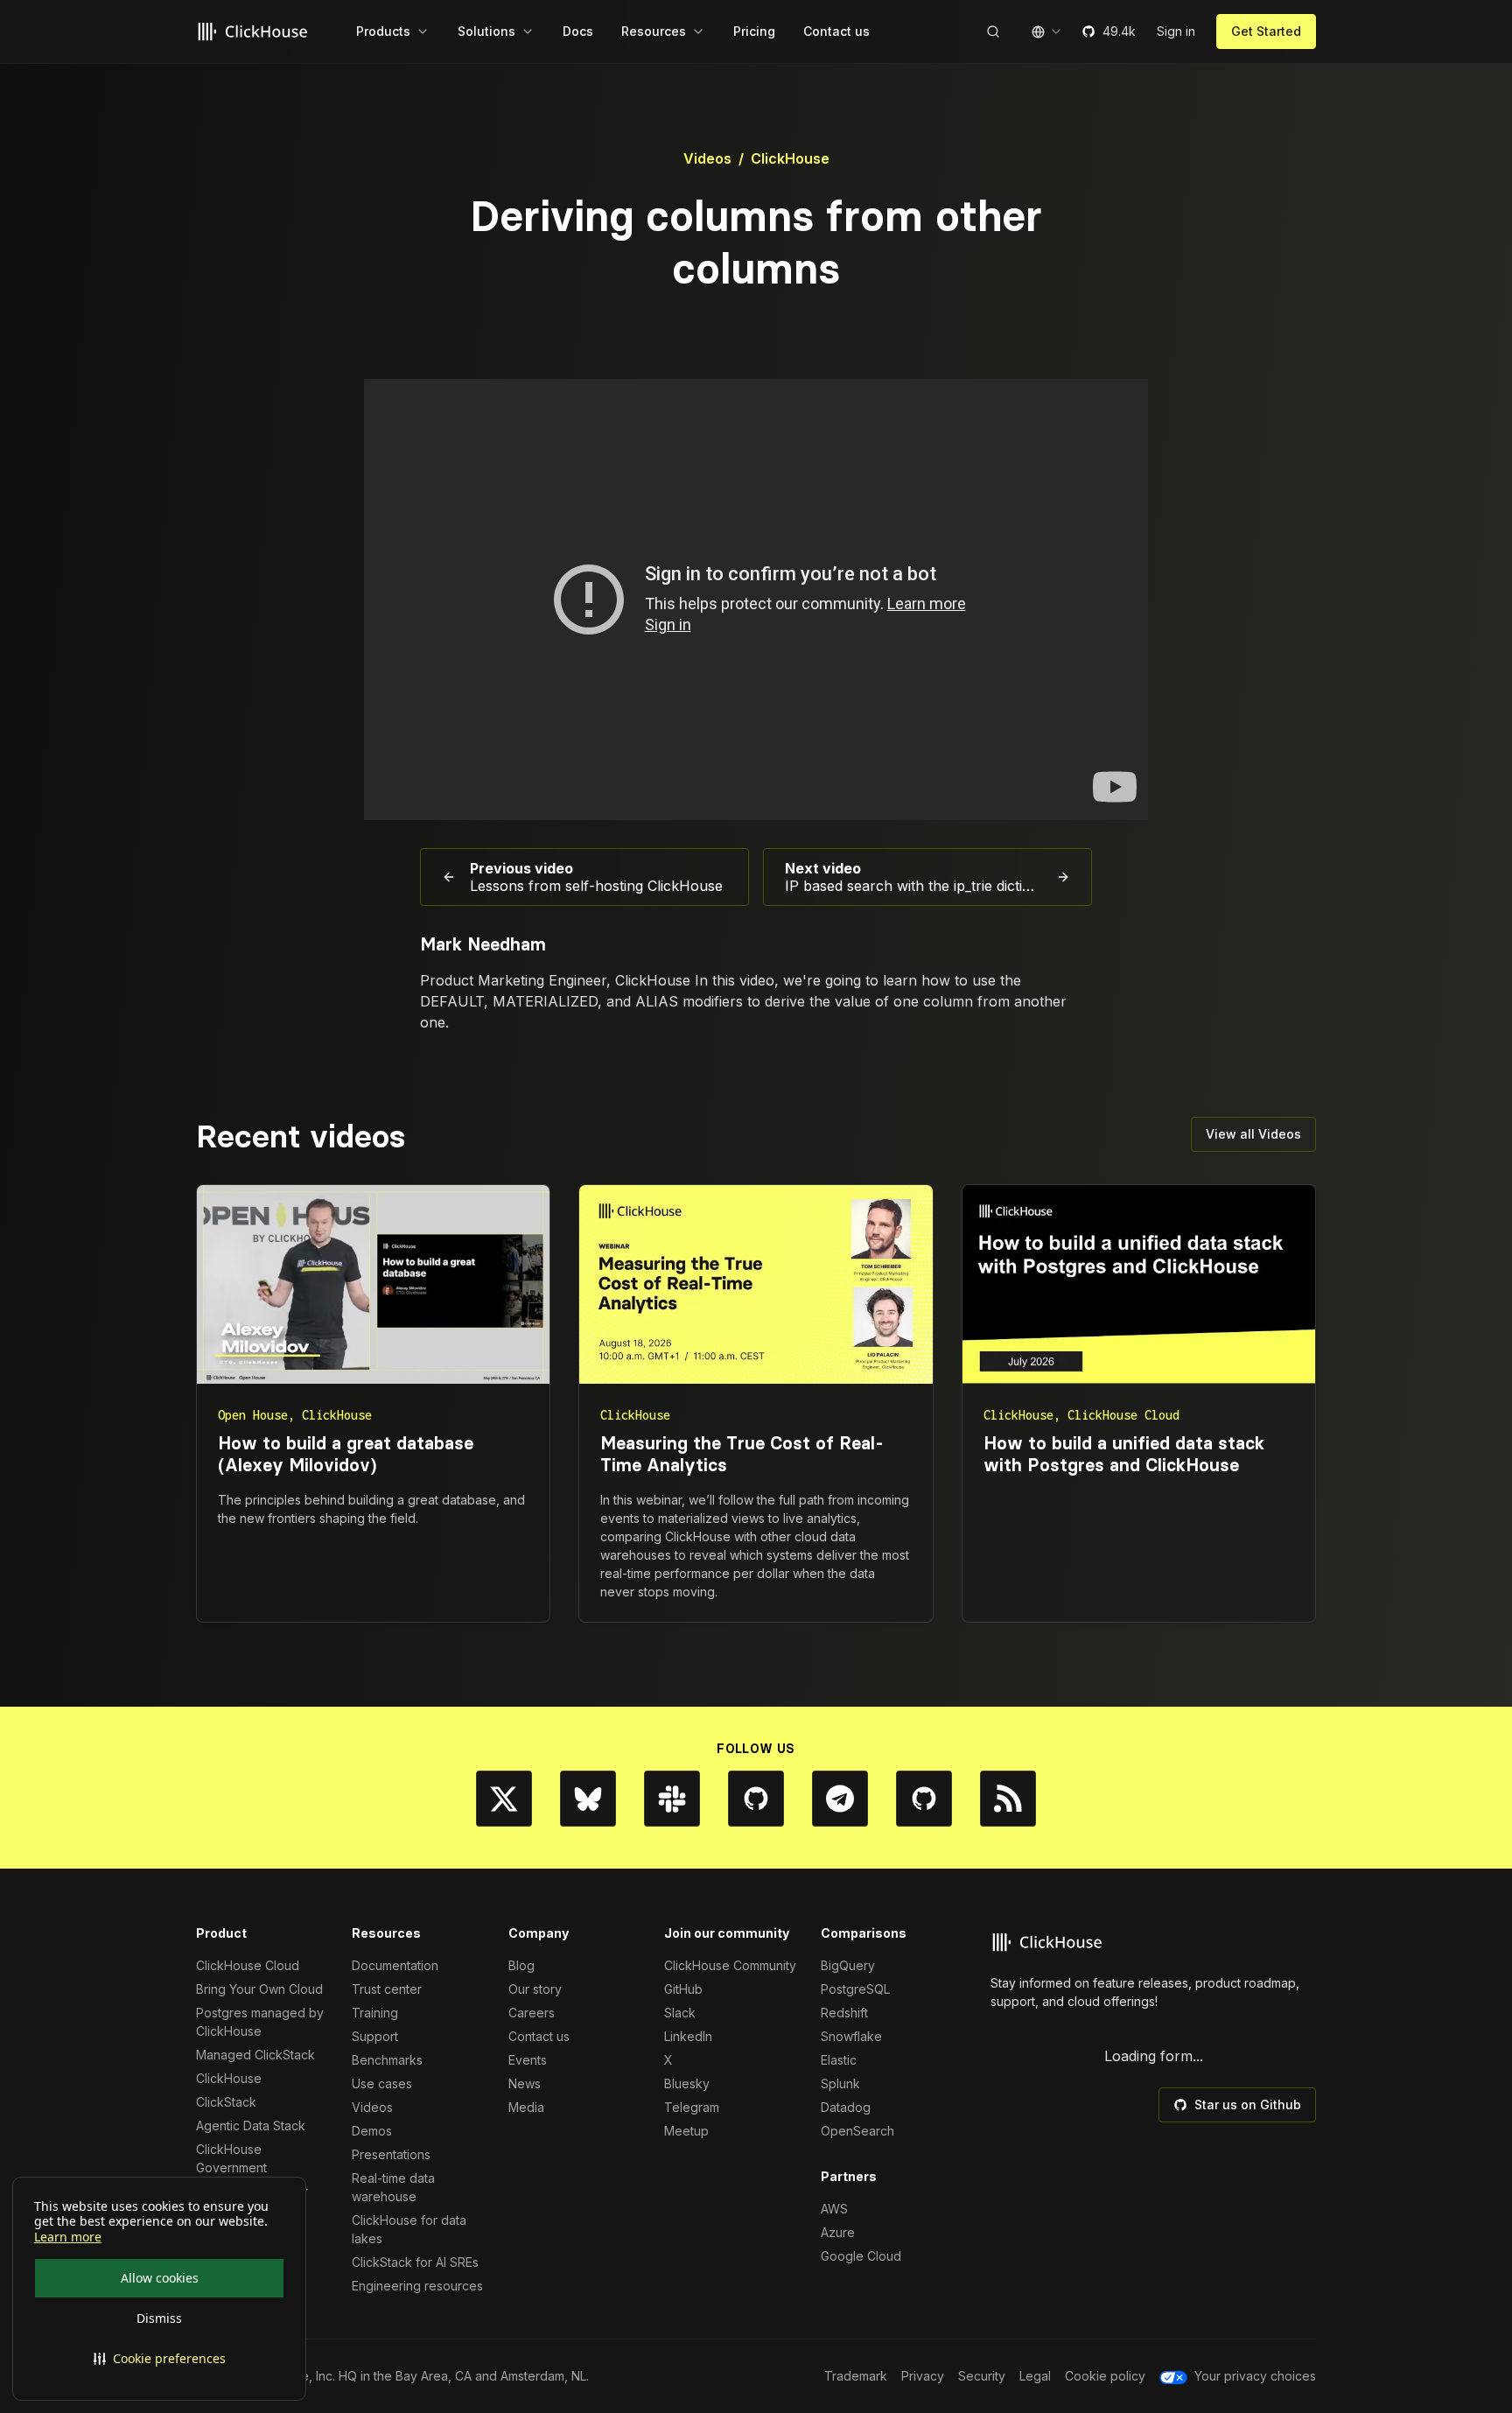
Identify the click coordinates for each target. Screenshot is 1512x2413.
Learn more (68, 2237)
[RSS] (1008, 1799)
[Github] (756, 1799)
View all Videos (1253, 1134)
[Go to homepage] (255, 32)
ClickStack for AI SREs (415, 2262)
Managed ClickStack (255, 2055)
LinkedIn (688, 2036)
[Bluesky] (588, 1799)
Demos (372, 2131)
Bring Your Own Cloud (259, 1989)
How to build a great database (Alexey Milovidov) (346, 1454)
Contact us (539, 2036)
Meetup (686, 2131)
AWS (834, 2209)
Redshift (844, 2013)
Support (375, 2036)
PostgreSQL (855, 1989)
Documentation (395, 1965)
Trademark (856, 2376)
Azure (838, 2232)
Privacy (923, 2376)
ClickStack (226, 2102)
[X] (504, 1799)
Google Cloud (861, 2256)
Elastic (839, 2060)
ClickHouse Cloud (248, 1965)
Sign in (1176, 31)
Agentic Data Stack (251, 2125)
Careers (532, 2013)
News (525, 2083)
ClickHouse (790, 158)
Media (526, 2107)
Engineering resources (417, 2286)
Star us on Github (1248, 2104)
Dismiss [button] (159, 2318)
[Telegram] (840, 1799)
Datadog (846, 2107)
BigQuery (848, 1965)
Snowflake (851, 2036)
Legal (1035, 2376)
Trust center (387, 1989)
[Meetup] (924, 1799)
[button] (159, 2359)
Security (982, 2376)
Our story (535, 1989)
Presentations (391, 2154)
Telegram (692, 2107)
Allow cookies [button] (160, 2278)
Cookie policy (1105, 2376)
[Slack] (672, 1799)
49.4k (1119, 31)
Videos (707, 158)
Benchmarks (387, 2060)
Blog (521, 1965)
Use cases (382, 2083)
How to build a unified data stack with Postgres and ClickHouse (1124, 1454)
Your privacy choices (1255, 2376)
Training (375, 2013)
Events (528, 2060)
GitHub (683, 1989)
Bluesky (687, 2083)
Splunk (840, 2083)
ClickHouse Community (730, 1965)
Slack (680, 2013)
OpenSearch (857, 2131)
